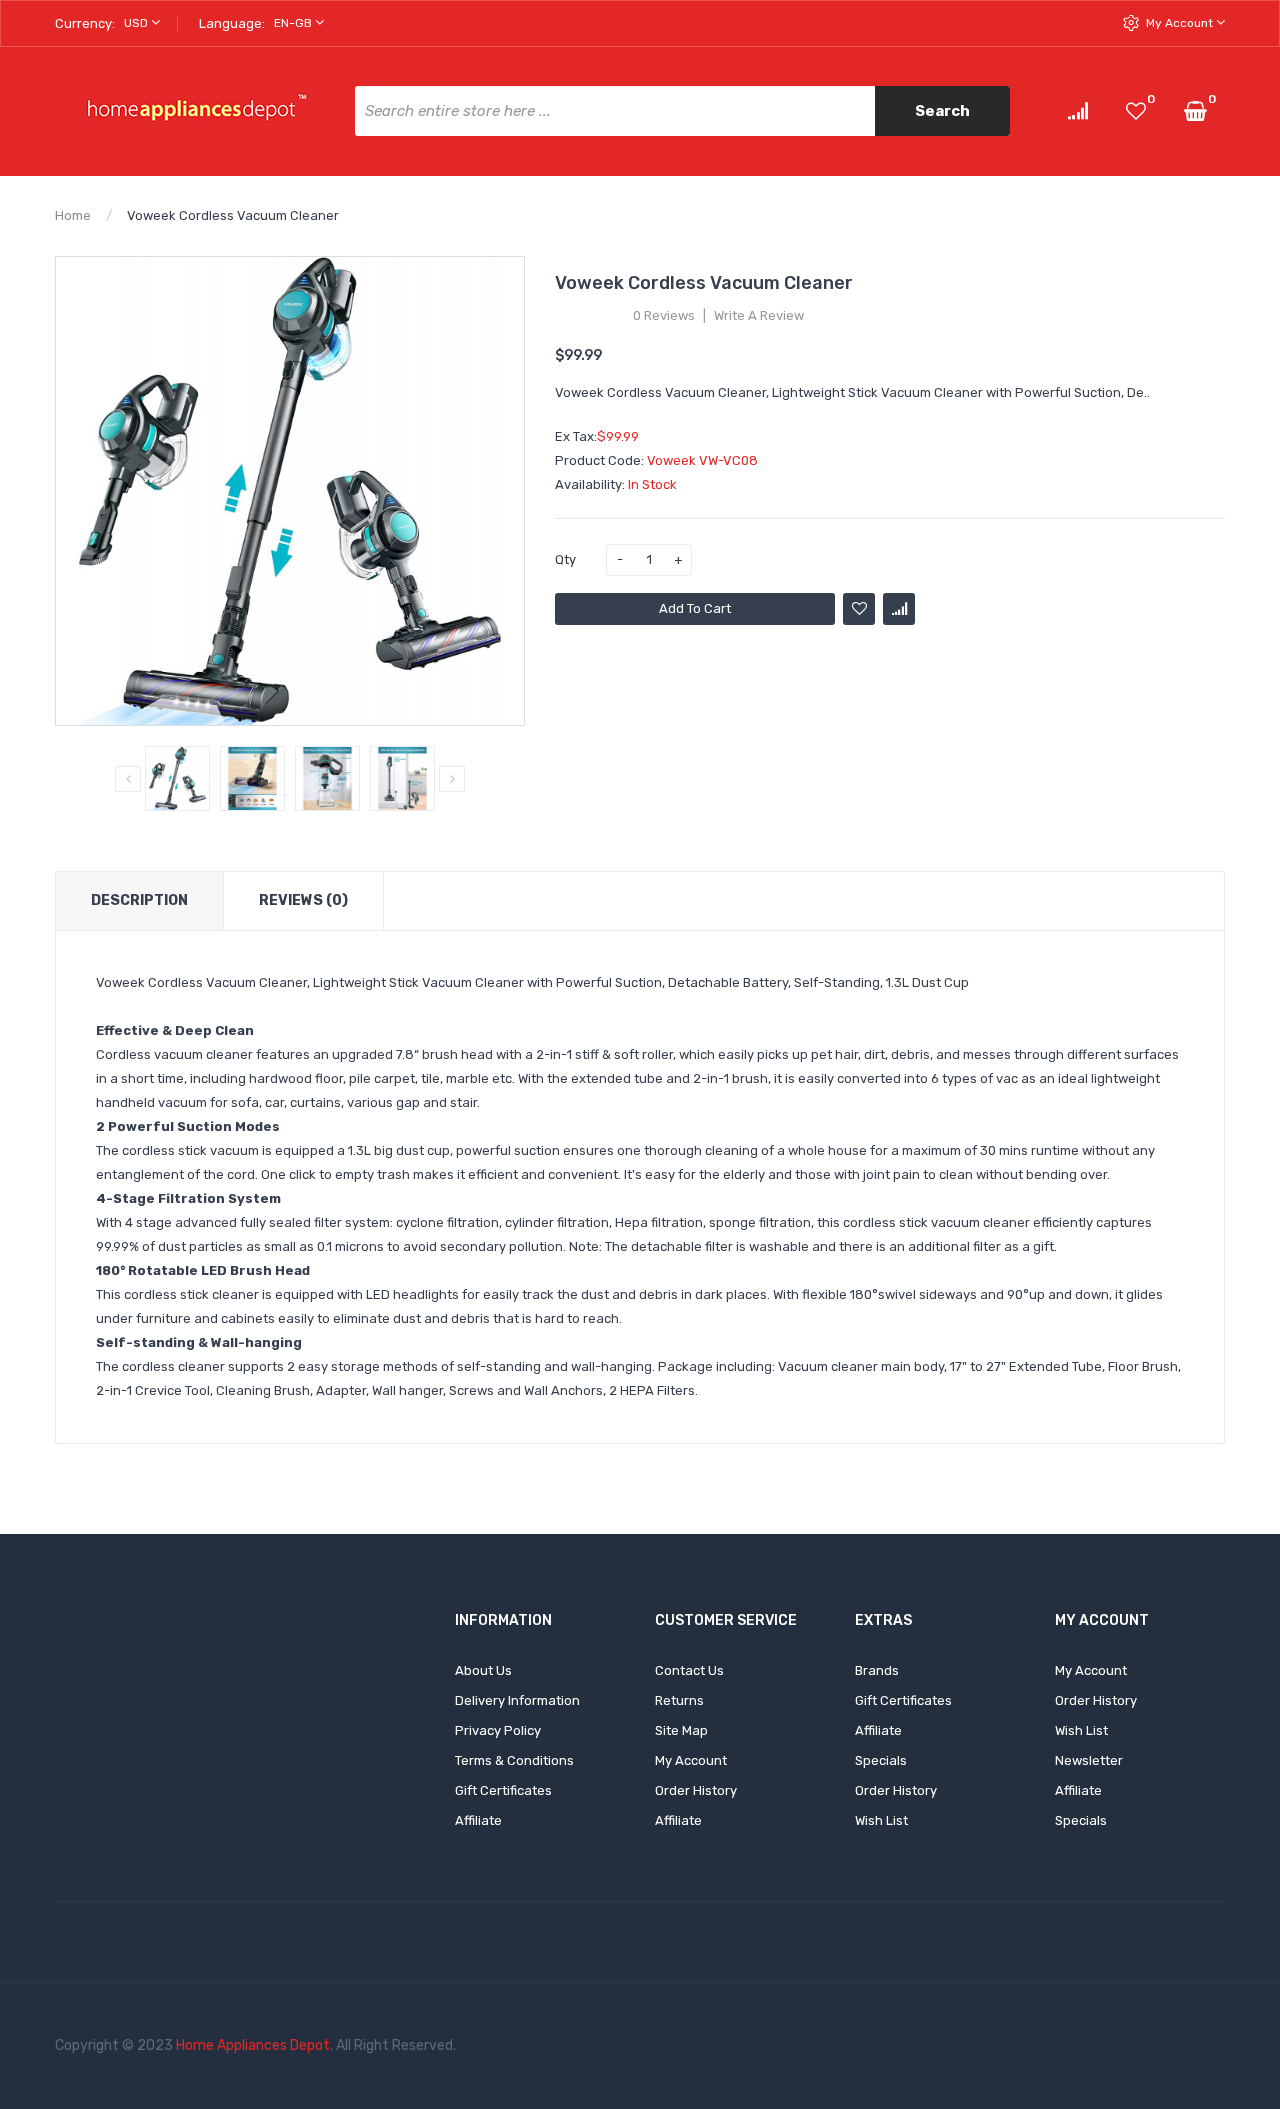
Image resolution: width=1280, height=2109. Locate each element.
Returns (679, 1700)
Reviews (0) (303, 900)
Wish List (881, 1820)
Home (73, 215)
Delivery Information (517, 1700)
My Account (1181, 23)
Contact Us (689, 1670)
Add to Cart (695, 608)
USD (137, 23)
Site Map (681, 1730)
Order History (696, 1790)
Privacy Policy (498, 1730)
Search (942, 111)
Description (139, 900)
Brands (877, 1670)
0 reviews (664, 316)
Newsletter (1089, 1760)
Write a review (759, 316)
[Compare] (1078, 110)
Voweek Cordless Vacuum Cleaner (233, 215)
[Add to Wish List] (859, 609)
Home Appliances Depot (253, 2045)
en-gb (294, 23)
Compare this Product (899, 609)
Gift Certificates (503, 1790)
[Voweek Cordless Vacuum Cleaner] (177, 778)
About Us (483, 1670)
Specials (881, 1760)
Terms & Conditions (514, 1760)
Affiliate (478, 1820)
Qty (565, 559)
